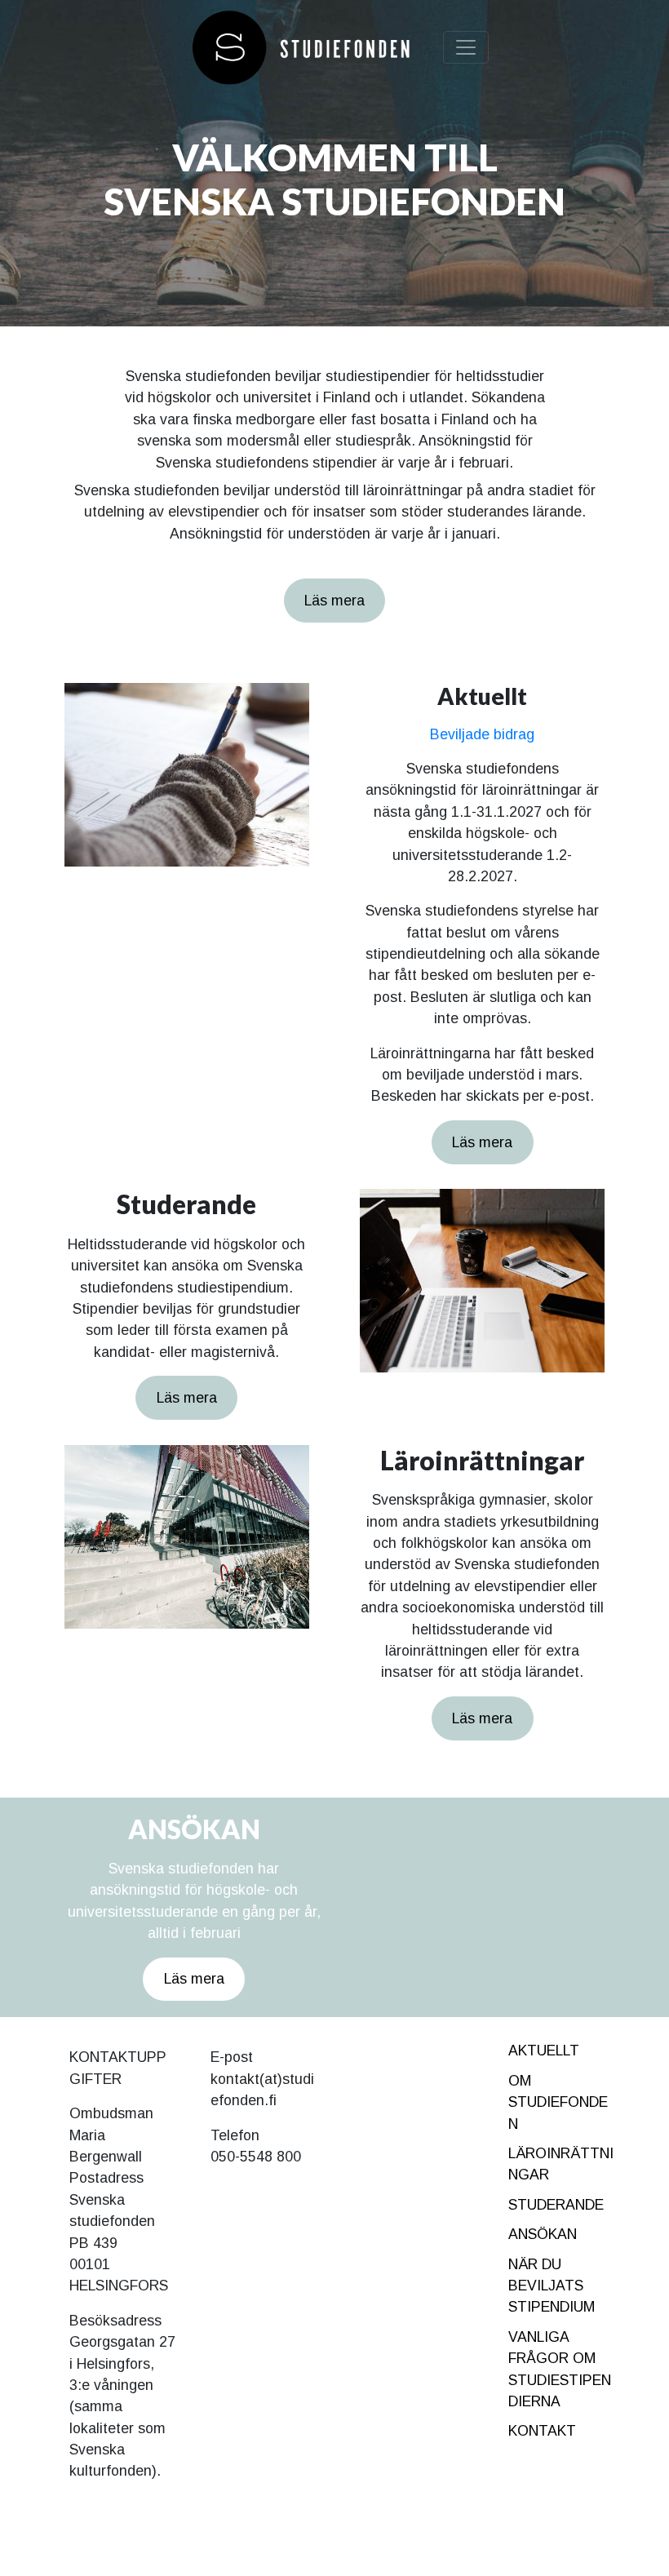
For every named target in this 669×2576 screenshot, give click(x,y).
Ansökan (543, 2234)
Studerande (556, 2205)
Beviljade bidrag (482, 734)
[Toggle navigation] (466, 47)
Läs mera (334, 601)
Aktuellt (544, 2051)
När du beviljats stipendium (552, 2286)
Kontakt (542, 2431)
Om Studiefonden (558, 2102)
